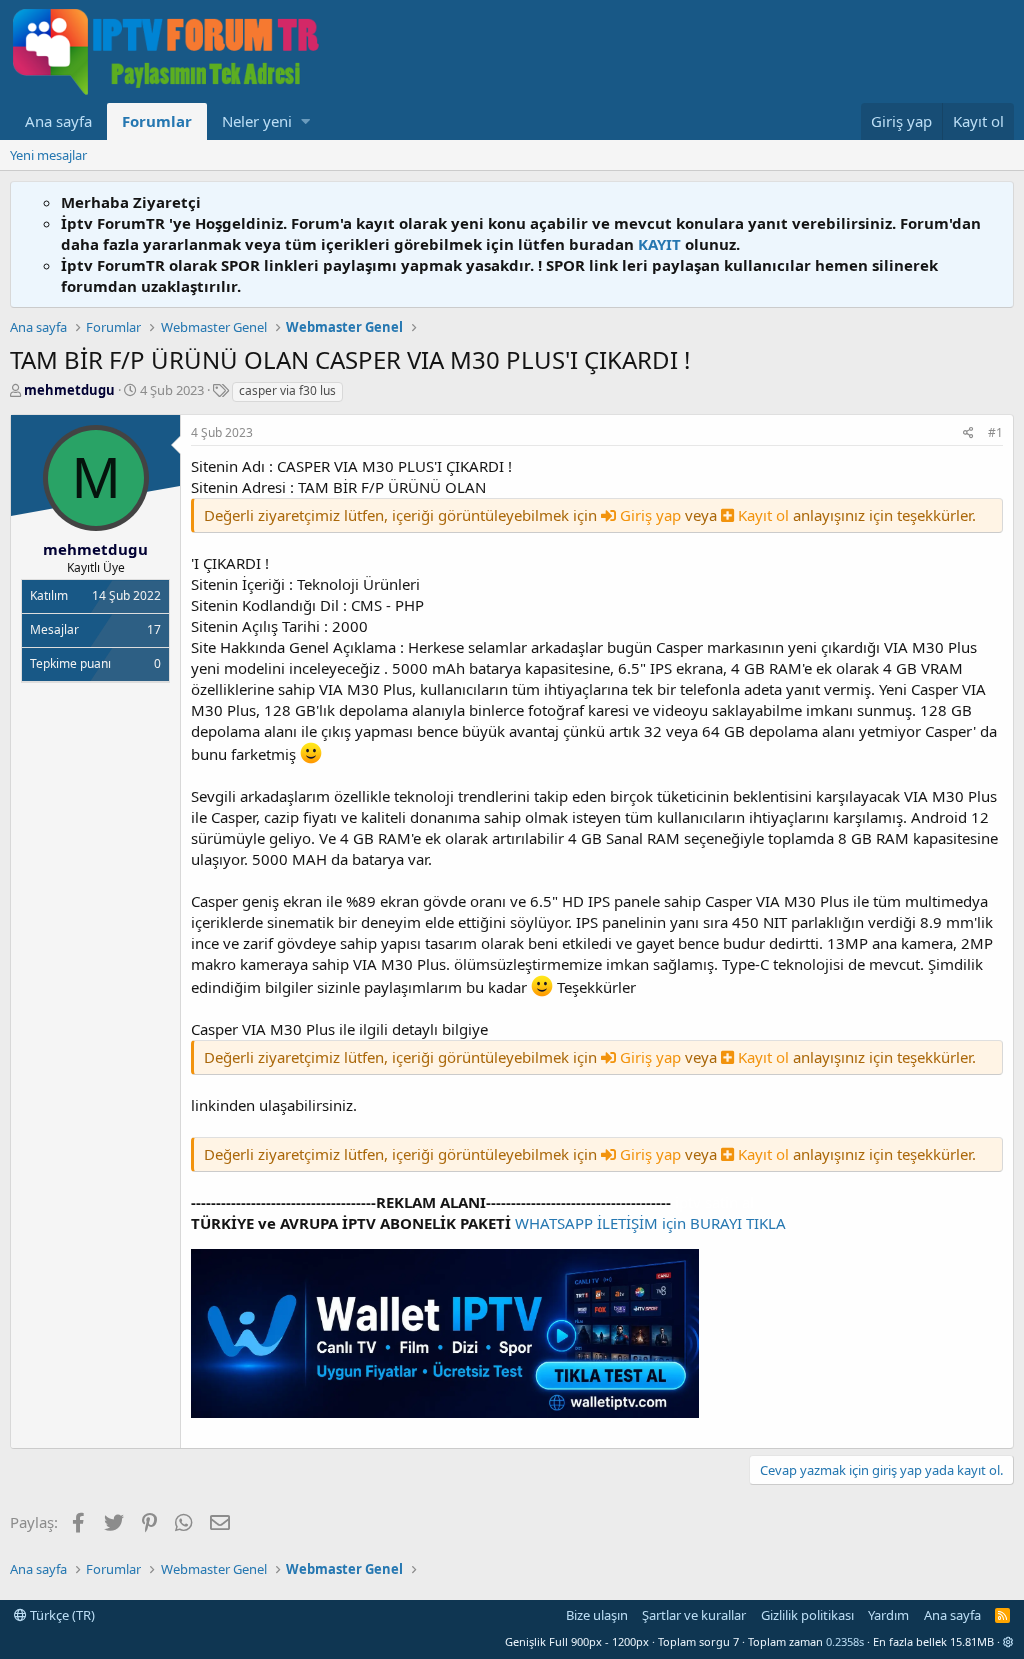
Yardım (888, 1615)
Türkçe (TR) (61, 1615)
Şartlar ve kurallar (694, 1615)
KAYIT (659, 244)
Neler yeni (257, 121)
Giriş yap (650, 515)
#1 (995, 432)
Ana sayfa (58, 121)
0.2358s (845, 1641)
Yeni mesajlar (48, 155)
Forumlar (157, 121)
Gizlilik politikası (807, 1615)
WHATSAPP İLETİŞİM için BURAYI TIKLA (650, 1223)
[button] (305, 121)
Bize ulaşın (597, 1615)
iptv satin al (714, 1202)
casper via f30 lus (287, 390)
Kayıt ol (763, 515)
